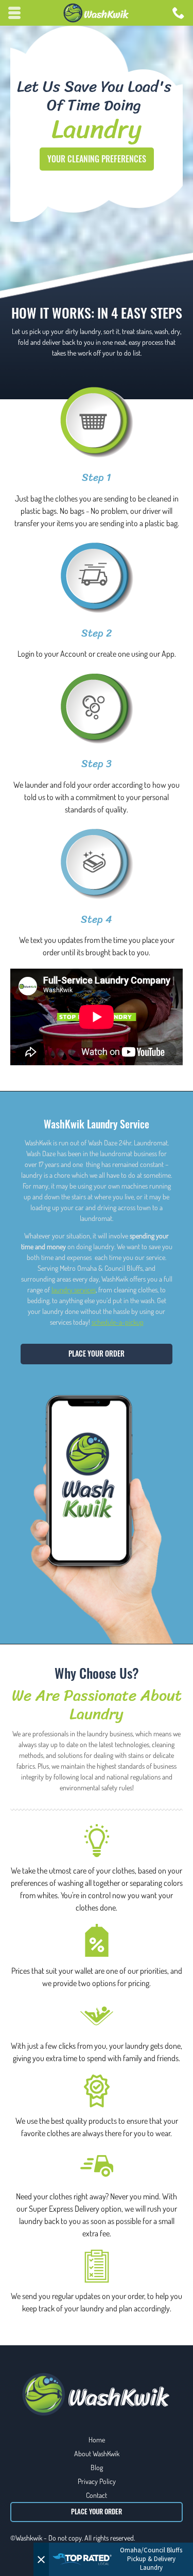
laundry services (74, 1290)
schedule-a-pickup (118, 1322)
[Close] (41, 2559)
